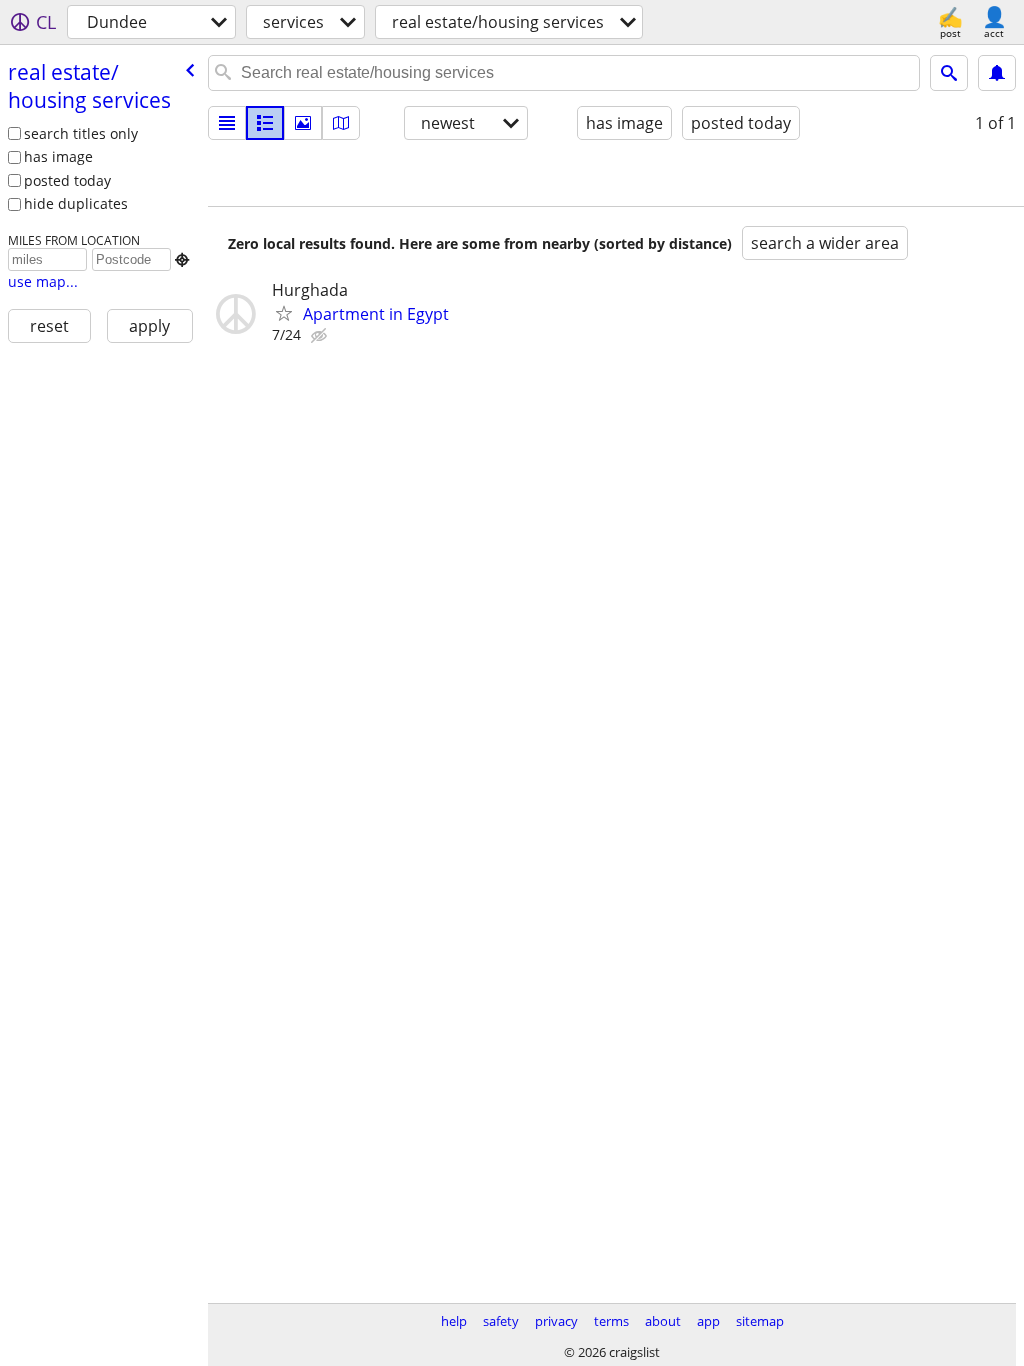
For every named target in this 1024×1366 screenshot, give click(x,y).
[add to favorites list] (284, 313)
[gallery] (303, 123)
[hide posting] (321, 336)
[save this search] (997, 73)
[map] (341, 123)
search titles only (81, 133)
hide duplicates (76, 203)
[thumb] (265, 123)
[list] (227, 123)
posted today (67, 180)
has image (58, 156)
